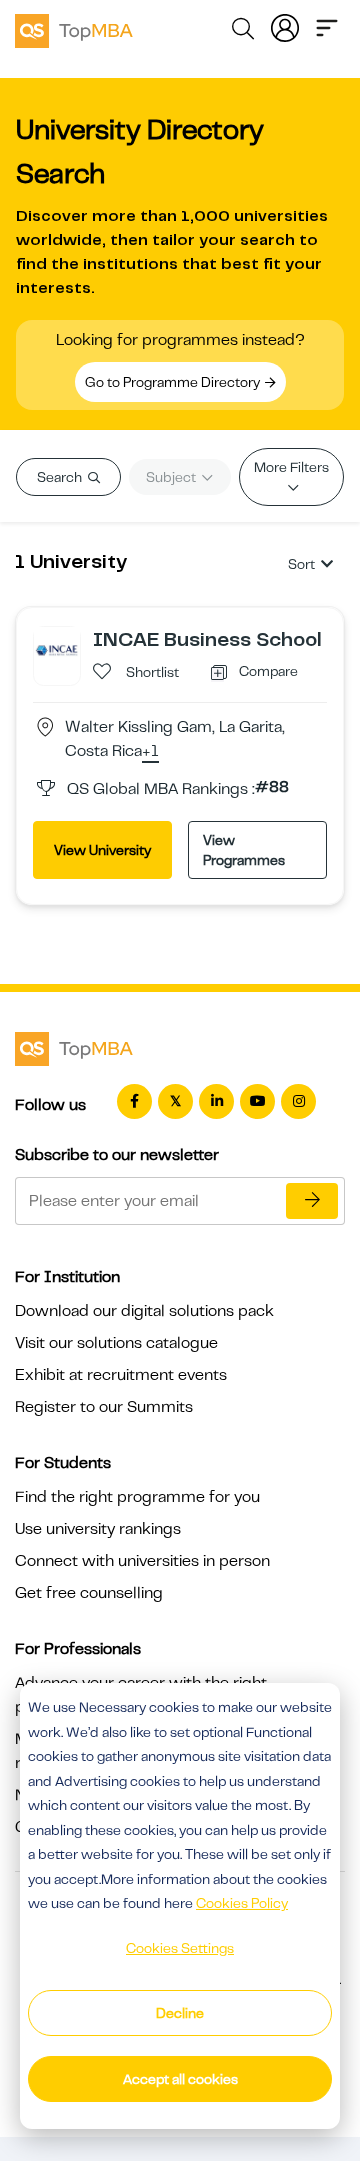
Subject (172, 477)
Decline (180, 2013)
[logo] (74, 28)
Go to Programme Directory (174, 382)
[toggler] (327, 26)
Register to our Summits (104, 1407)
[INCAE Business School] (57, 649)
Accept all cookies (180, 2079)
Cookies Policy (242, 1903)
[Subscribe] (312, 1201)
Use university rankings (98, 1529)
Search (61, 477)
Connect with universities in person (142, 1561)
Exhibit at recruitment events (121, 1375)
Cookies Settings (180, 1948)
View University (102, 850)
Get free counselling (89, 1593)
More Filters (291, 467)
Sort (301, 564)
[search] (243, 32)
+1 (150, 752)
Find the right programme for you (137, 1497)
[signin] (285, 26)
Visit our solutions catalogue (116, 1343)
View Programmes (244, 850)
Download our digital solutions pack (144, 1311)
